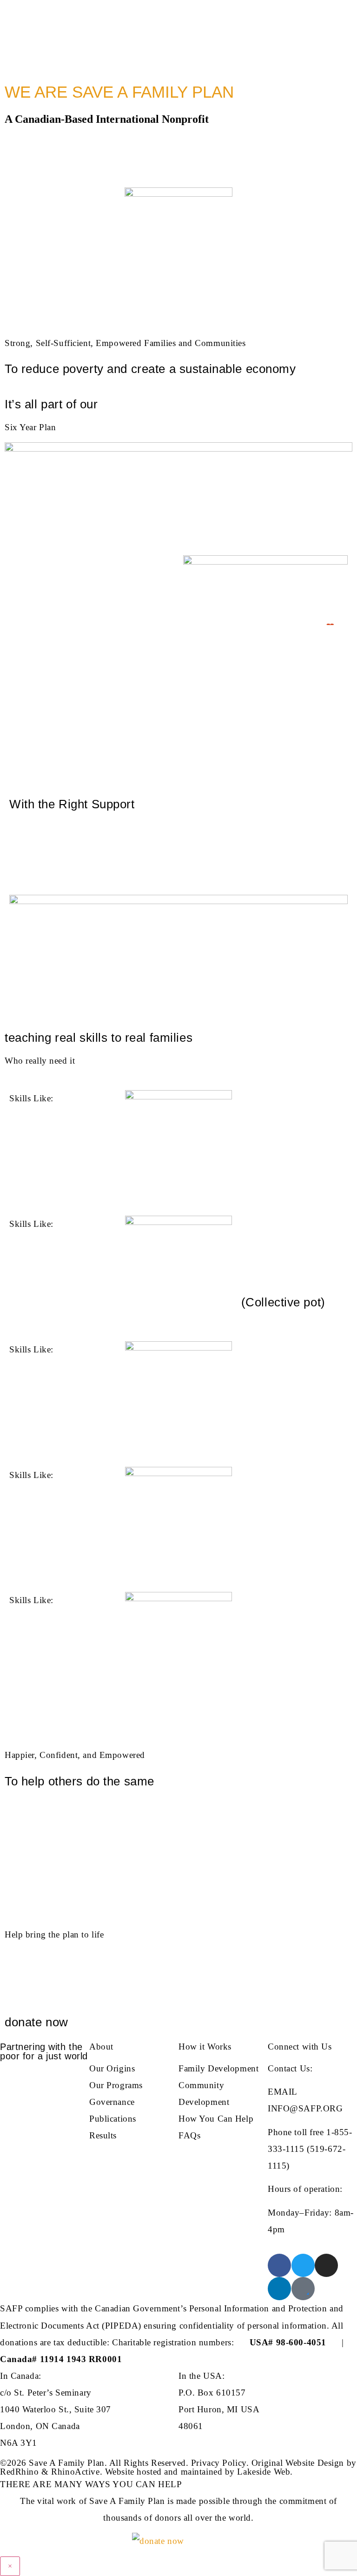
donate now (36, 2022)
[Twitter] (303, 2265)
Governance (112, 2102)
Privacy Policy (219, 2463)
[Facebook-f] (279, 2265)
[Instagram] (326, 2265)
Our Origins (112, 2068)
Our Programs (116, 2085)
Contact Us (289, 2068)
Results (103, 2135)
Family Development (218, 2068)
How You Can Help (216, 2119)
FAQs (189, 2135)
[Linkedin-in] (279, 2289)
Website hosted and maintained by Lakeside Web (198, 2472)
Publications (113, 2119)
